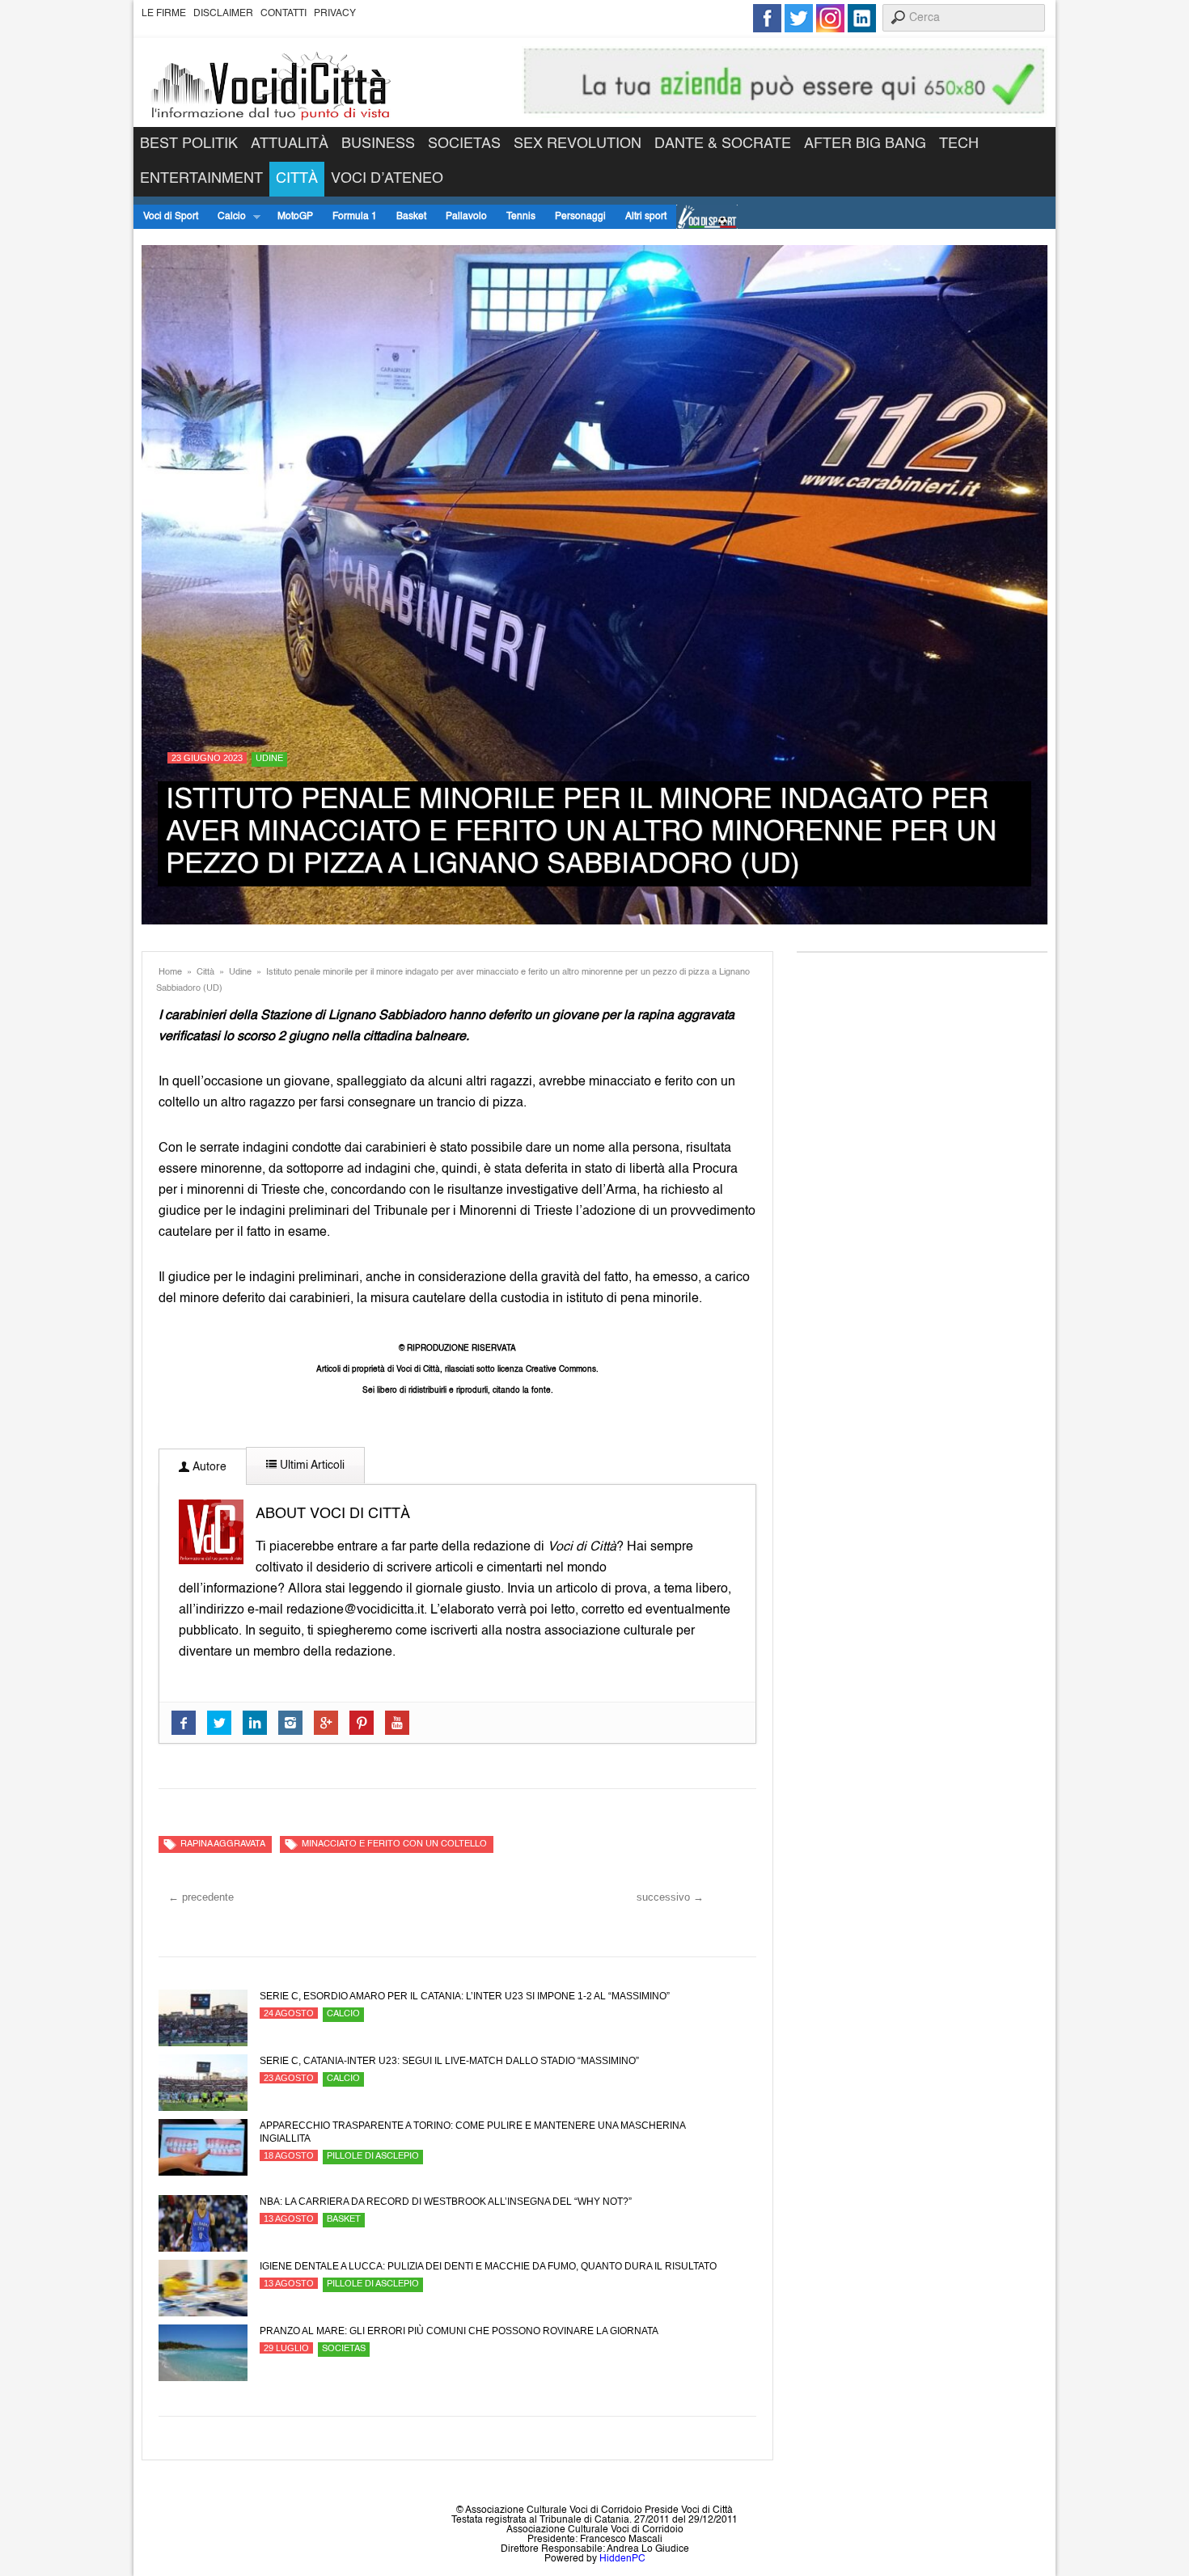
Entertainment (201, 179)
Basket (411, 217)
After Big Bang (865, 144)
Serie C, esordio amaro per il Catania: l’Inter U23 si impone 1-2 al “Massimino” (465, 1996)
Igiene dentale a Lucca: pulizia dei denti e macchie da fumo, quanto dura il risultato (488, 2266)
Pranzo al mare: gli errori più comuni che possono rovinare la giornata (459, 2331)
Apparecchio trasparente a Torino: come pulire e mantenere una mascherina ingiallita (472, 2132)
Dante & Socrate (723, 144)
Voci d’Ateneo (387, 179)
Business (378, 144)
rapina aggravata (223, 1844)
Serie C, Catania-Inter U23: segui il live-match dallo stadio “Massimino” (449, 2061)
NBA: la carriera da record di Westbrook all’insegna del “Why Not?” (446, 2202)
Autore (208, 1467)
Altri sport (646, 217)
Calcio (227, 217)
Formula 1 (355, 217)
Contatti (283, 14)
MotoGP (295, 217)
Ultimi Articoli (311, 1466)
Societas (464, 144)
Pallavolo (466, 217)
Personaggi (580, 217)
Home (170, 973)
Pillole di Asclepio (373, 2157)
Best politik (189, 144)
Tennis (521, 217)
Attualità (290, 144)
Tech (959, 144)
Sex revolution (578, 144)
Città (297, 179)
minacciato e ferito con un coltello (394, 1844)
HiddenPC (622, 2559)
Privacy (335, 14)
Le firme (164, 14)
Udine (269, 759)
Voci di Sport (171, 217)
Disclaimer (223, 14)
